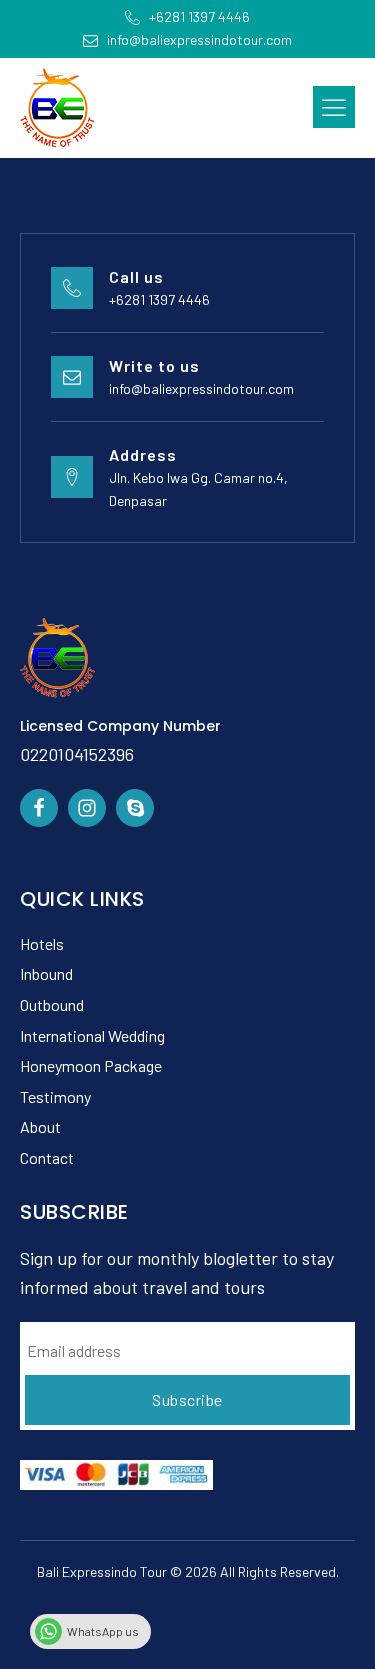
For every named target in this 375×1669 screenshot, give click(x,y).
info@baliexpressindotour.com (201, 388)
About (40, 1126)
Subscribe (187, 1399)
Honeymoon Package (91, 1065)
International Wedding (92, 1035)
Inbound (46, 973)
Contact (47, 1157)
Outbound (52, 1004)
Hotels (42, 943)
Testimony (55, 1096)
